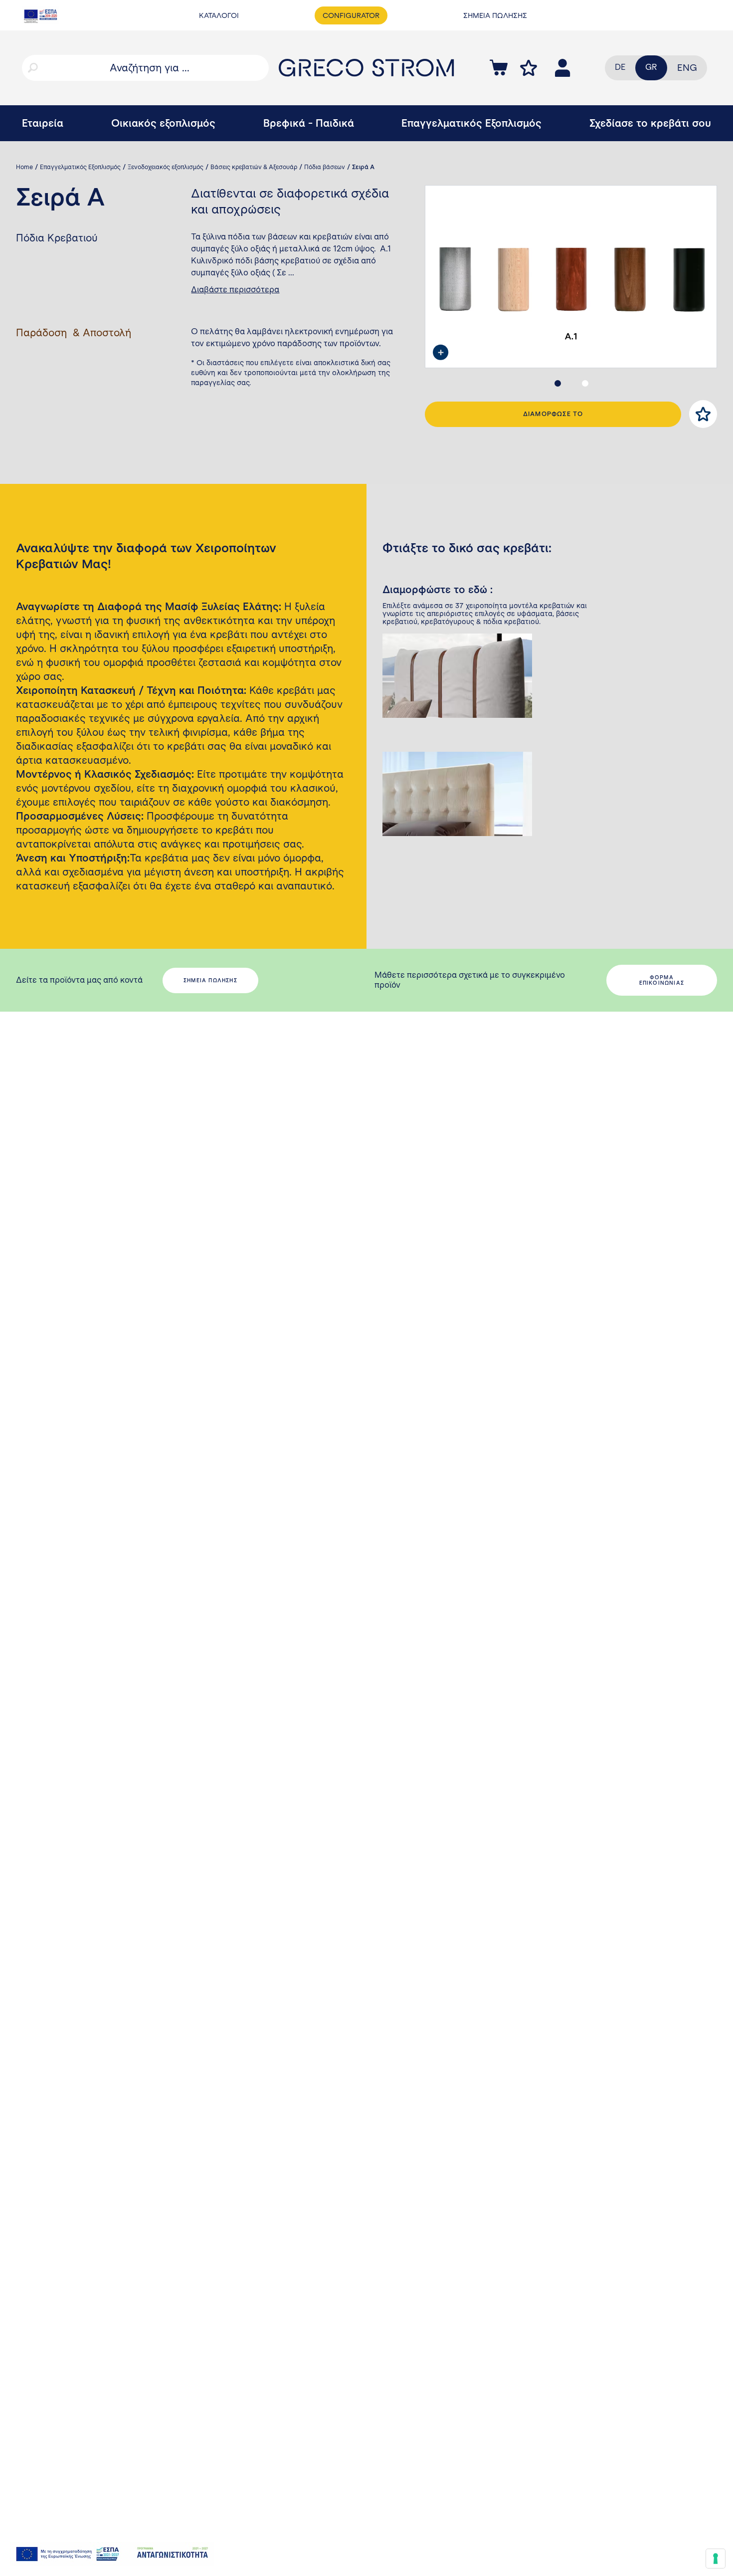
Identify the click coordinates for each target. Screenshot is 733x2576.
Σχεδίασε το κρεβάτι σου (650, 123)
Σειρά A (363, 167)
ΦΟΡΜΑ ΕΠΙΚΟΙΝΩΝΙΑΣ (662, 980)
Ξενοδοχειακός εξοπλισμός (166, 167)
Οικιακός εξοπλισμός (163, 123)
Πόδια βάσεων (325, 167)
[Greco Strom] (366, 68)
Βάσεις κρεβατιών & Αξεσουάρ (254, 167)
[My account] (529, 68)
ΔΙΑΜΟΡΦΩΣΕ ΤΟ (553, 414)
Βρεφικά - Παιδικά (309, 123)
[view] (441, 352)
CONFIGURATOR (351, 15)
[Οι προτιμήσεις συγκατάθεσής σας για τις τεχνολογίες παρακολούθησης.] (716, 2559)
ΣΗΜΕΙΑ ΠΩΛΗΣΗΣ (495, 15)
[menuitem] (687, 68)
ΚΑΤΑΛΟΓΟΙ (219, 15)
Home (24, 167)
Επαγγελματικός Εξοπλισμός (471, 123)
